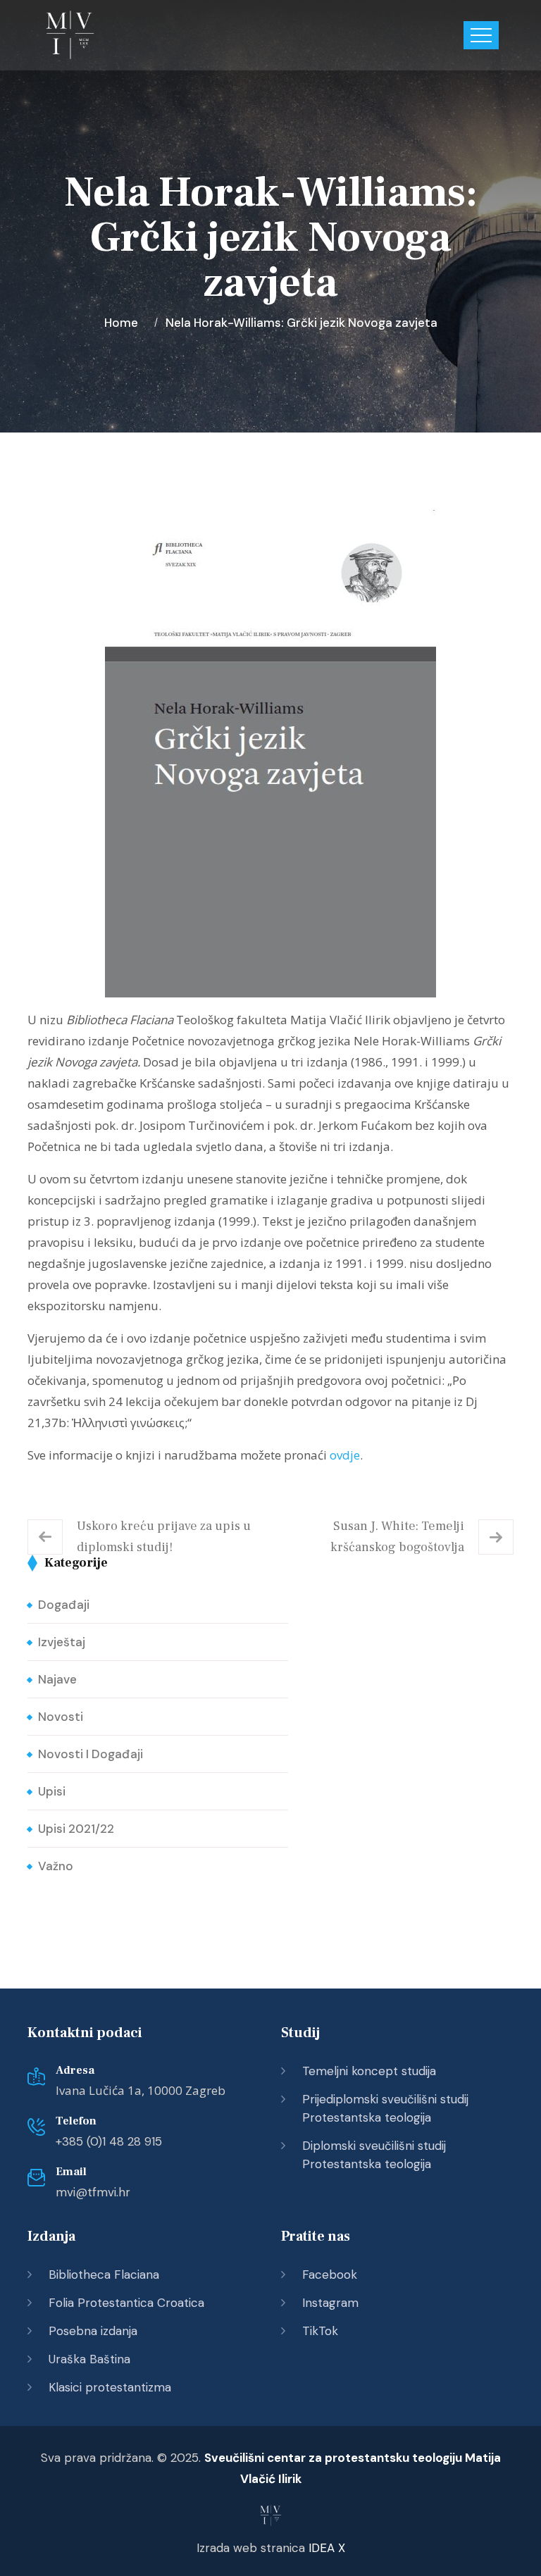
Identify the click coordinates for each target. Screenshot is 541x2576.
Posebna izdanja (93, 2331)
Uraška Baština (89, 2359)
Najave (57, 1679)
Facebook (330, 2275)
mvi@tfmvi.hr (93, 2192)
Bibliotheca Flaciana (104, 2275)
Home (124, 323)
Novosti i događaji (91, 1754)
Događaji (64, 1605)
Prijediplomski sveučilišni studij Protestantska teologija (385, 2108)
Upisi (52, 1791)
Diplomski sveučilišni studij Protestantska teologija (374, 2155)
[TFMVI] (70, 35)
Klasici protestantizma (110, 2387)
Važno (56, 1866)
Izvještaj (62, 1642)
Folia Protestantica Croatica (126, 2303)
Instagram (330, 2303)
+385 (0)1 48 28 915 (109, 2141)
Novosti (61, 1717)
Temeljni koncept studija (369, 2071)
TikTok (320, 2331)
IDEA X (327, 2548)
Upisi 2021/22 (76, 1829)
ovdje (345, 1455)
